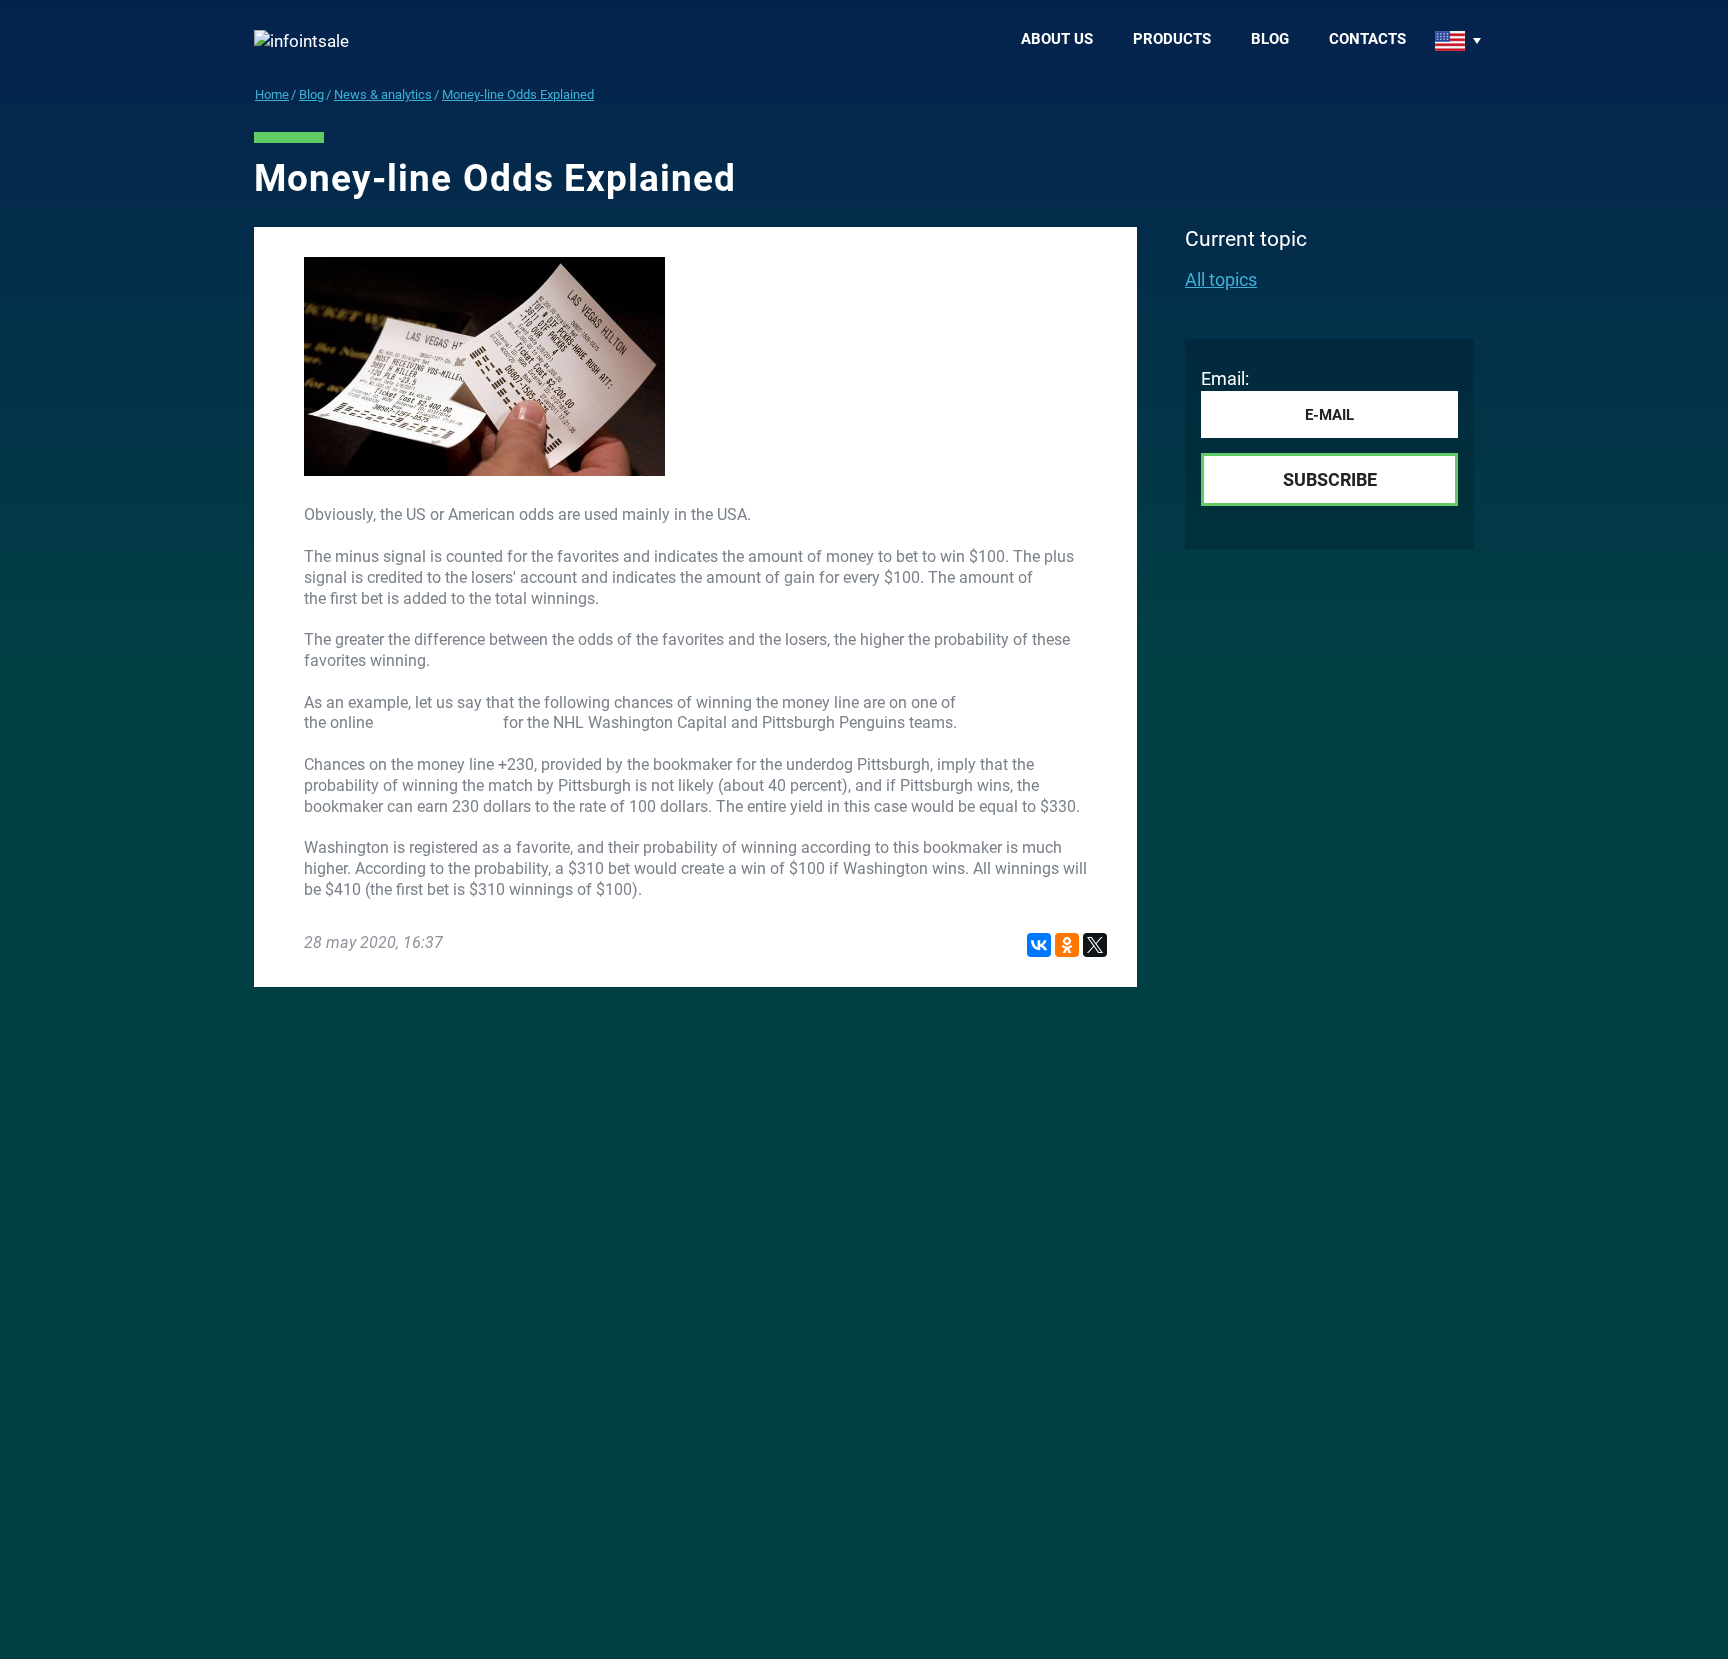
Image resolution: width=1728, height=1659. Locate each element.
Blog (1270, 39)
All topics (1221, 279)
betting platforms (438, 722)
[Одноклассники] (1067, 945)
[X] (1095, 945)
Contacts (1367, 39)
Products (1172, 39)
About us (1057, 39)
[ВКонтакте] (1039, 945)
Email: (1225, 378)
